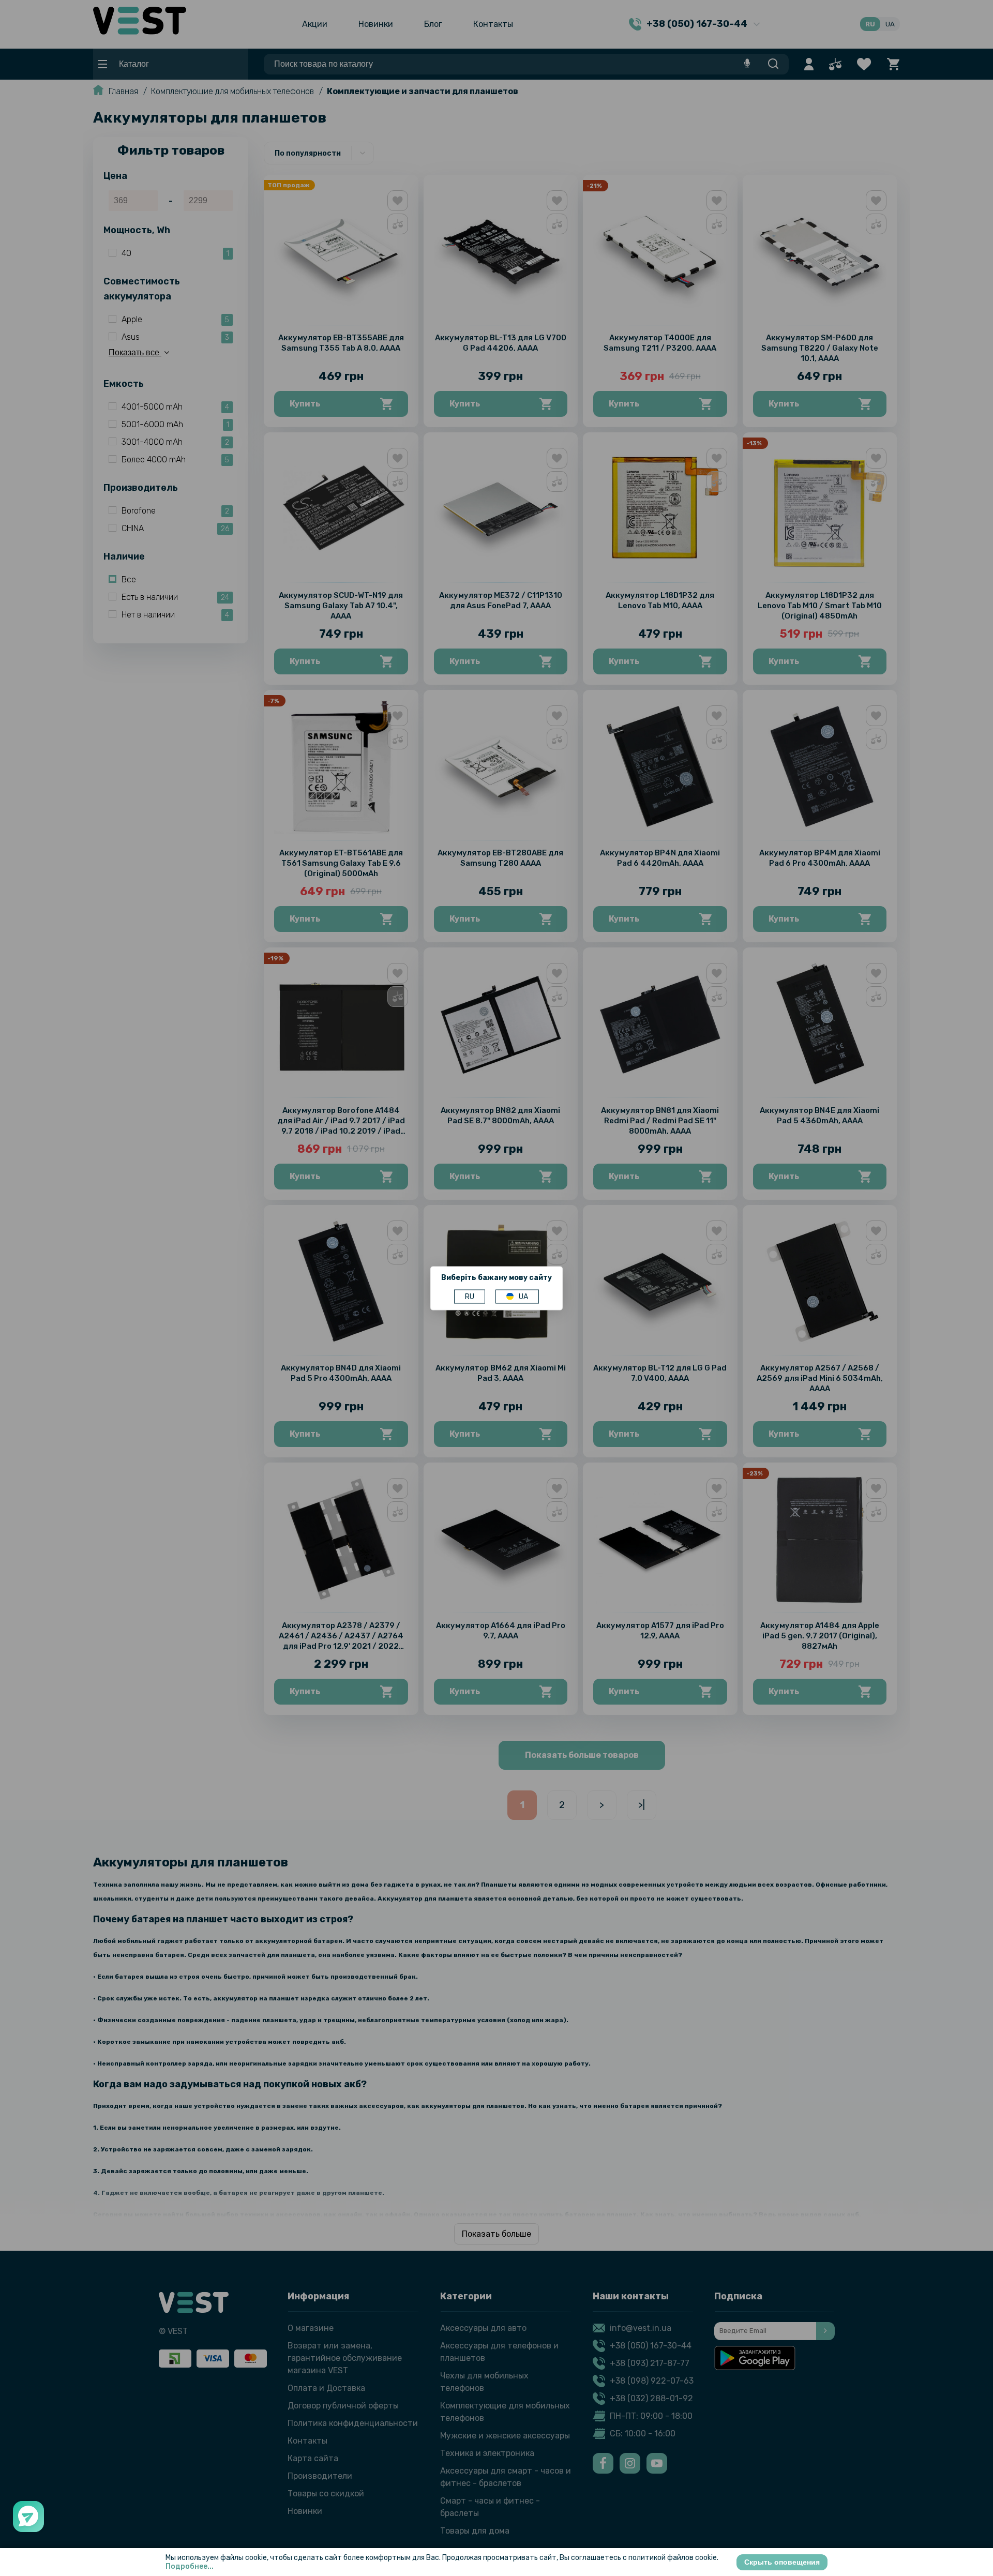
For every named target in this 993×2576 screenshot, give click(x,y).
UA (523, 1296)
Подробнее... (190, 2566)
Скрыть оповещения (782, 2562)
